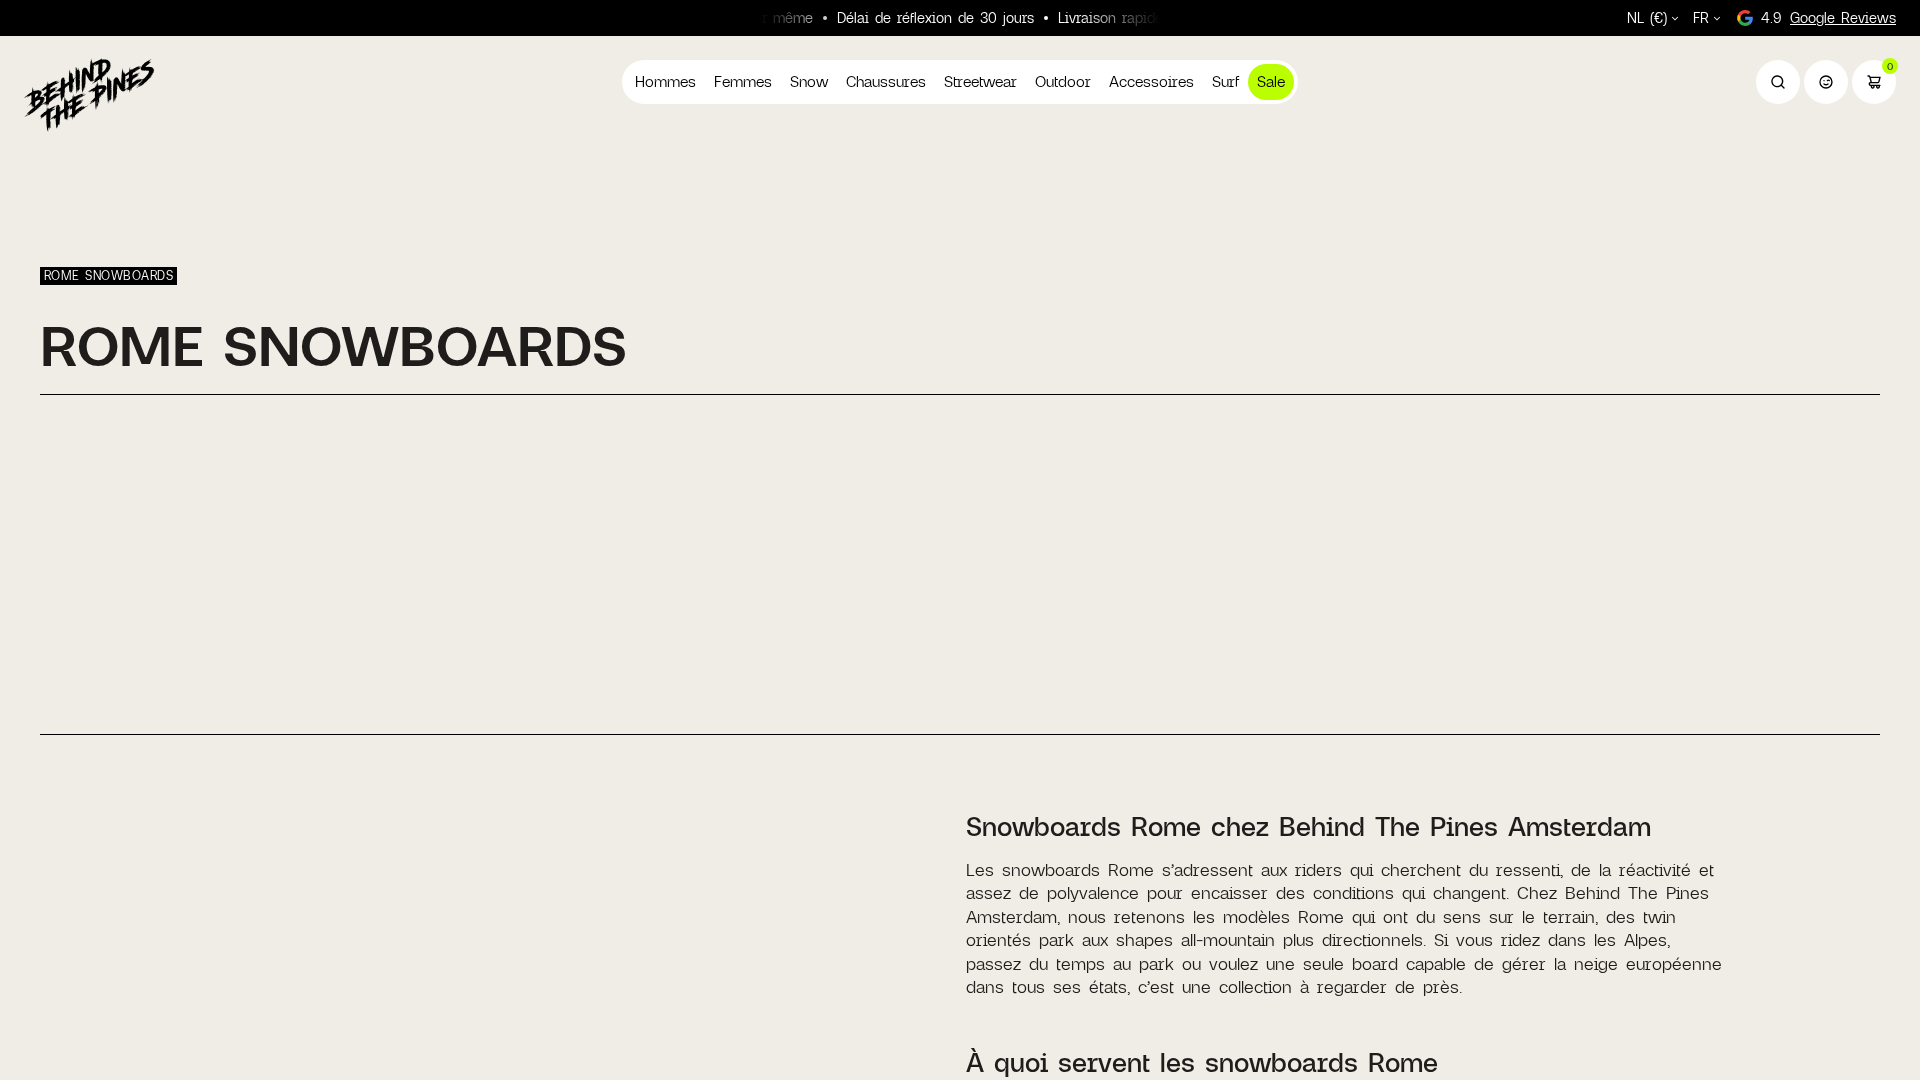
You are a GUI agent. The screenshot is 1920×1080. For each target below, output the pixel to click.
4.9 (1828, 17)
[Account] (1826, 82)
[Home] (89, 94)
